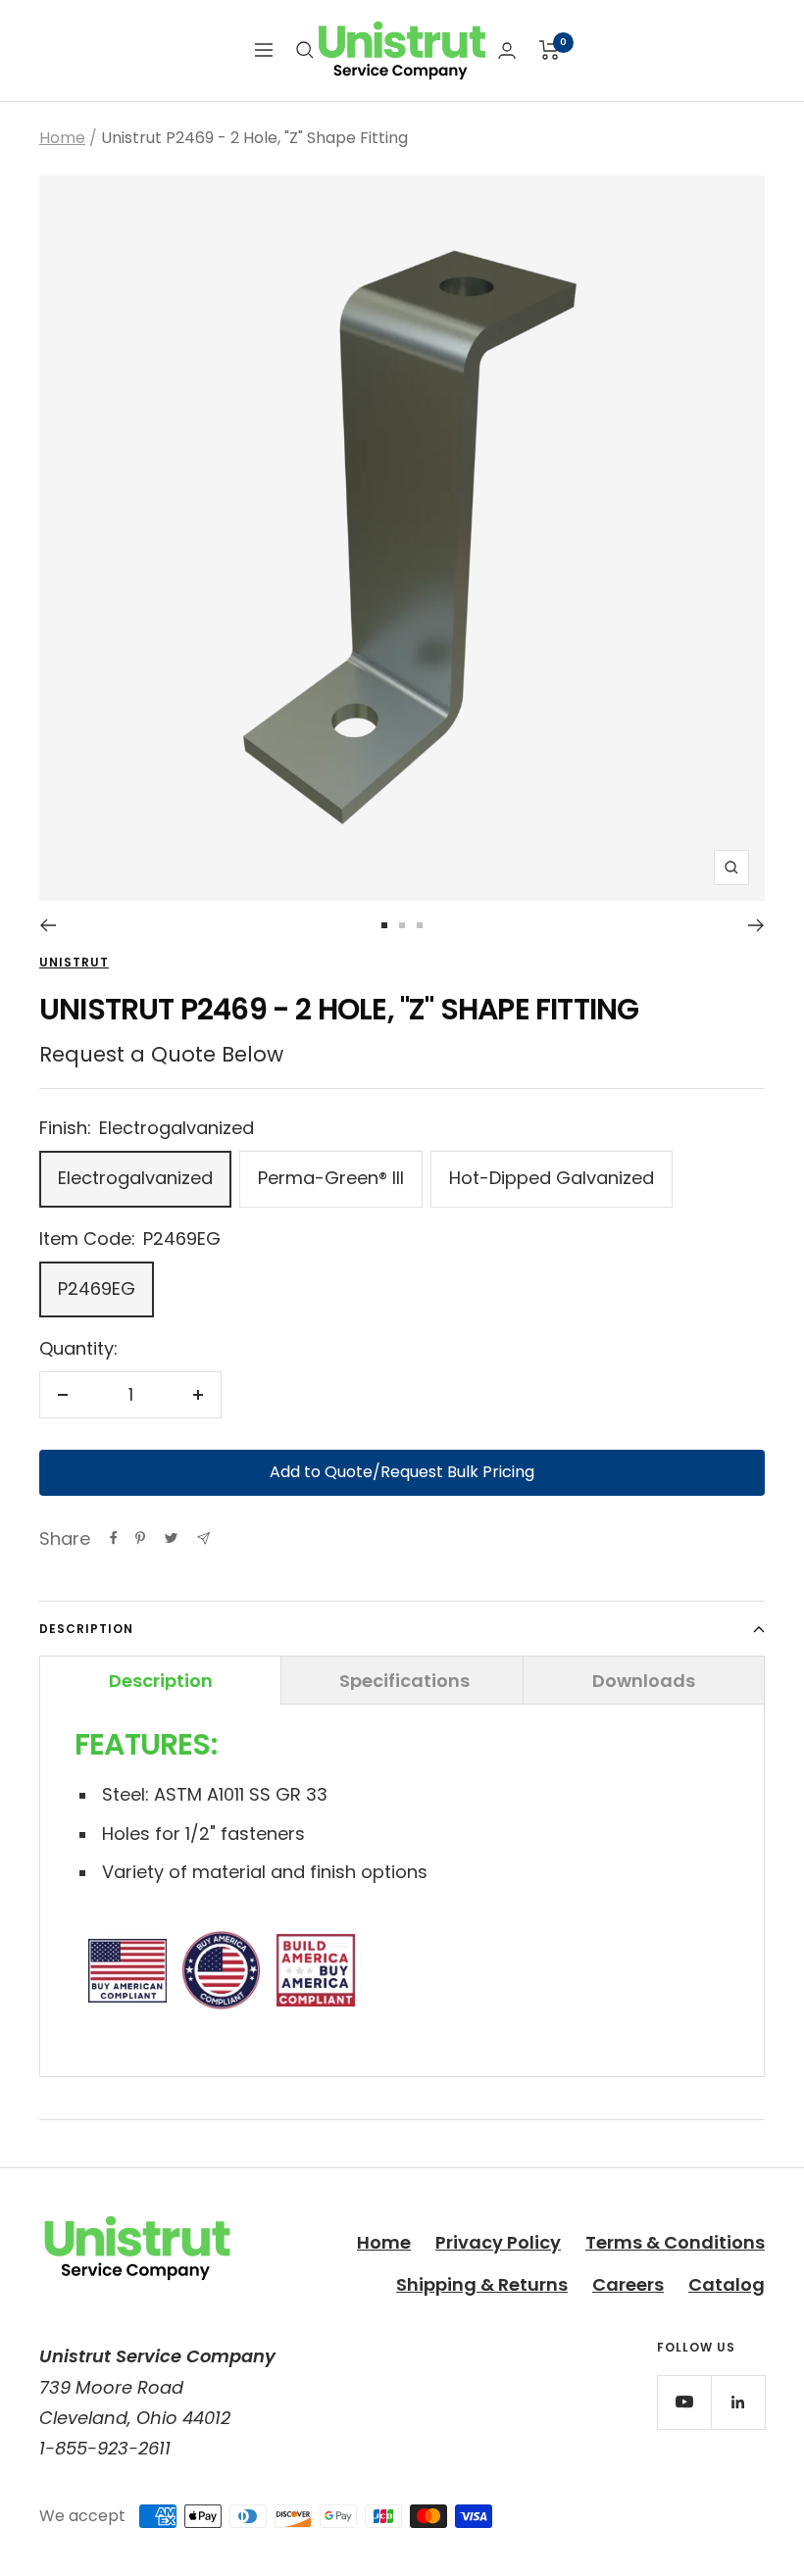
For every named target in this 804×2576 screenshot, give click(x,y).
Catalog (727, 2284)
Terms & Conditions (675, 2242)
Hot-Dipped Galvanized (552, 1178)
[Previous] (48, 925)
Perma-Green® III (331, 1178)
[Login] (507, 50)
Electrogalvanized (135, 1178)
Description (86, 1629)
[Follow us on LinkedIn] (738, 2402)
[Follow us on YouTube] (684, 2402)
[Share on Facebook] (114, 1538)
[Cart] (550, 50)
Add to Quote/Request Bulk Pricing (402, 1472)
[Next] (756, 925)
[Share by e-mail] (203, 1538)
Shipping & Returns (482, 2284)
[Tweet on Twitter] (171, 1538)
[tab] (160, 1680)
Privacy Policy (498, 2242)
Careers (628, 2284)
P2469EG (97, 1288)
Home (62, 138)
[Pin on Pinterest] (140, 1538)
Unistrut (74, 962)
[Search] (305, 50)
